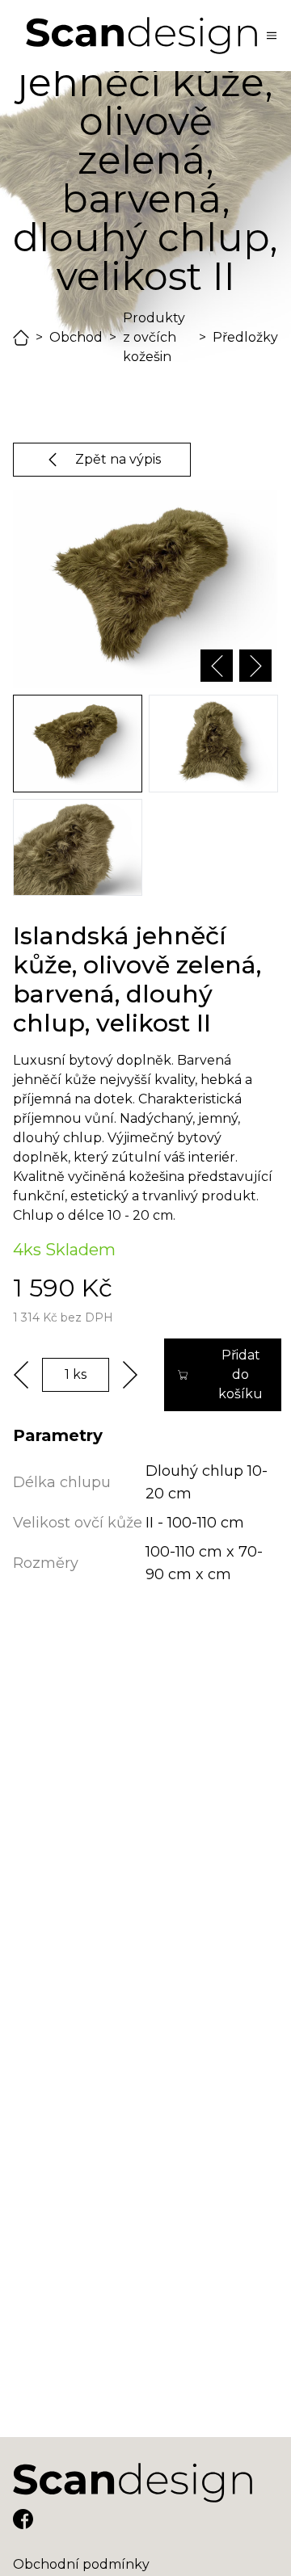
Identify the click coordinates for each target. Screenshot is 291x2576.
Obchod (76, 337)
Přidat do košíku (240, 1374)
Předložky (245, 337)
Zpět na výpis (118, 459)
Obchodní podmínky (81, 2564)
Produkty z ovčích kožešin (154, 337)
